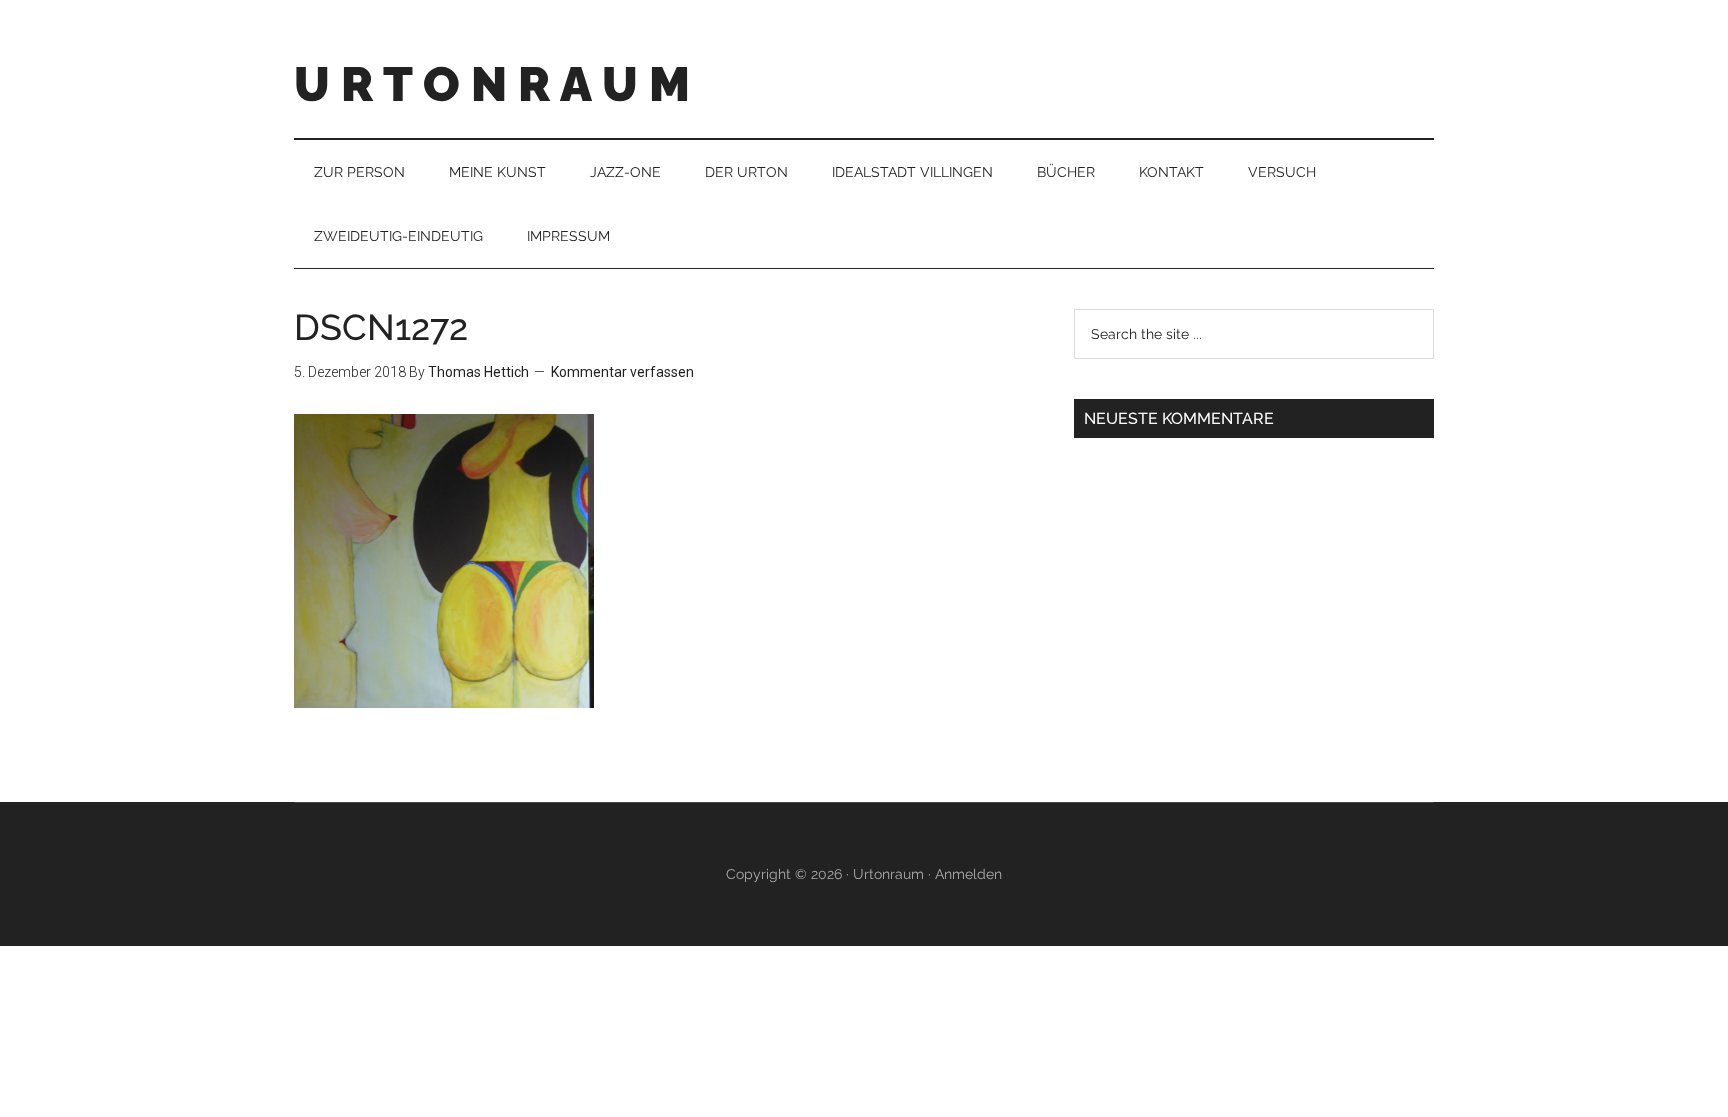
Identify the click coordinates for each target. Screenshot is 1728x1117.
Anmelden (968, 874)
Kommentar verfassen (622, 372)
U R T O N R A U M (492, 84)
